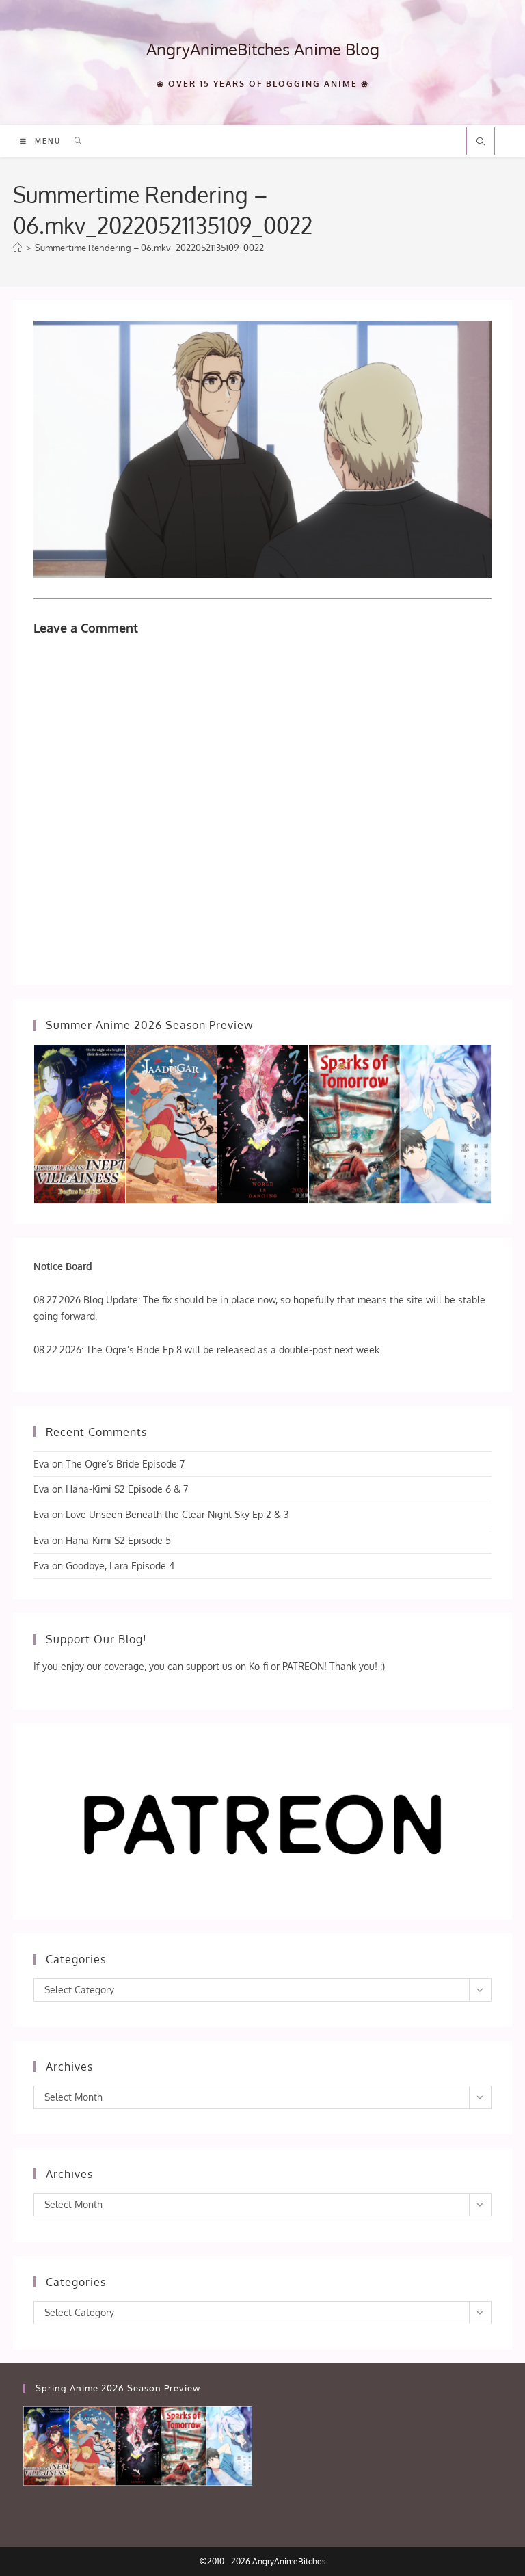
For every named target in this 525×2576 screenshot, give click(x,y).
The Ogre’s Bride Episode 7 (125, 1464)
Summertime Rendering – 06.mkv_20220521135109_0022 (149, 248)
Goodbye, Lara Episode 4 (120, 1566)
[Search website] (481, 142)
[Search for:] (73, 141)
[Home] (17, 248)
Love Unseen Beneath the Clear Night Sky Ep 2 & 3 (177, 1514)
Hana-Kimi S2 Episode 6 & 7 (127, 1489)
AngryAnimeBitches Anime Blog (263, 49)
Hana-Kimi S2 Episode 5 (118, 1540)
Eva (41, 1464)
